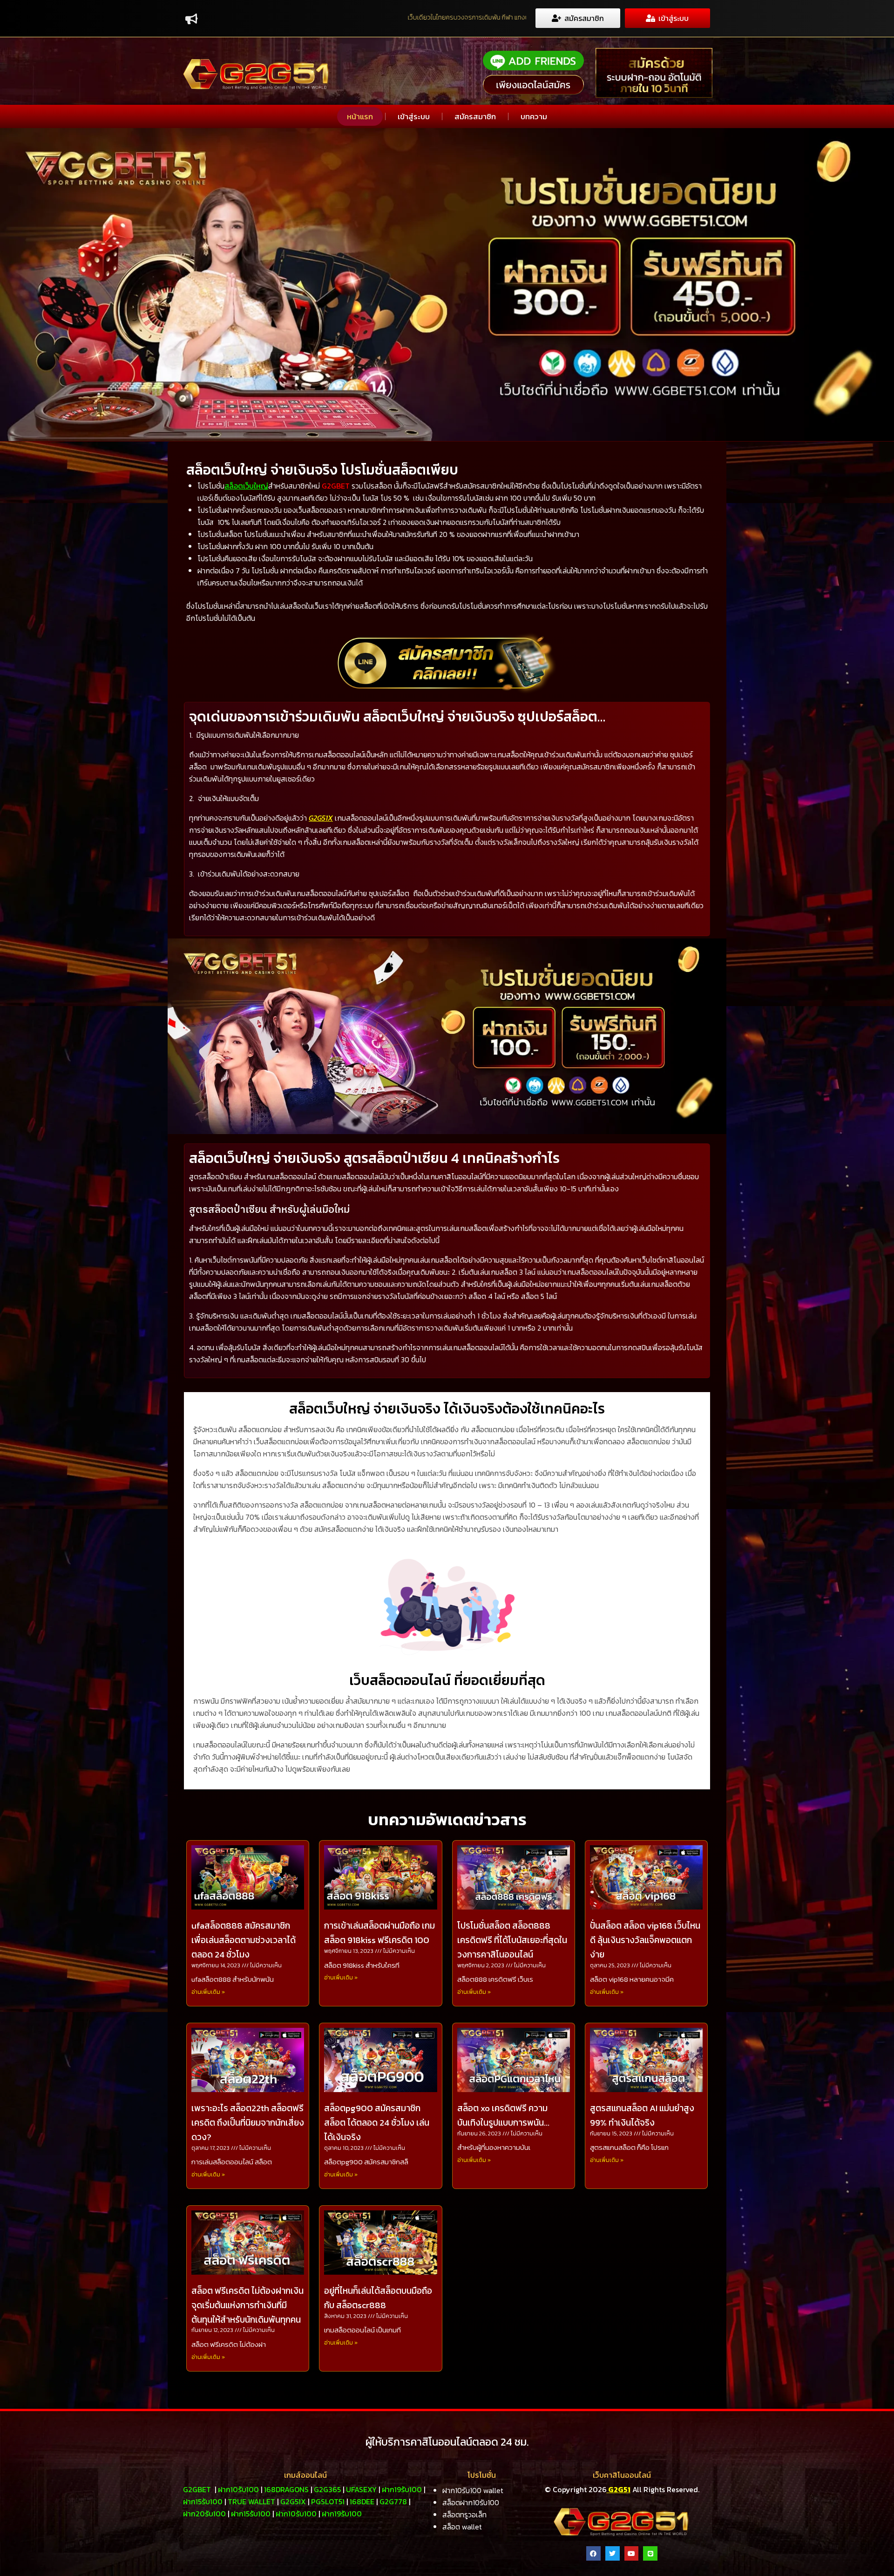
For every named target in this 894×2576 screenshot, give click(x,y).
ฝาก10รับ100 (238, 2489)
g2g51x (293, 2501)
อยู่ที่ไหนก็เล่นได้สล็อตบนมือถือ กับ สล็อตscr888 (378, 2298)
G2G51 (619, 2489)
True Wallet (251, 2501)
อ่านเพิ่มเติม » (208, 1992)
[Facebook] (593, 2553)
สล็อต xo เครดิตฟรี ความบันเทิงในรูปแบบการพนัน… (503, 2115)
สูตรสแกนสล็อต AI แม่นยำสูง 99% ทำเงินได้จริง (642, 2115)
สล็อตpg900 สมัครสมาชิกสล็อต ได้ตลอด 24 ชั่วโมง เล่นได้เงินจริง (377, 2123)
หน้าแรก (360, 116)
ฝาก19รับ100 (402, 2489)
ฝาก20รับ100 (204, 2514)
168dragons (286, 2489)
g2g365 (327, 2489)
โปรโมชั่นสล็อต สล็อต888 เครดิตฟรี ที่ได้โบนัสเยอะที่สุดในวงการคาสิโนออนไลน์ (512, 1940)
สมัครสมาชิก (475, 116)
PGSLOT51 (328, 2501)
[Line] (650, 2553)
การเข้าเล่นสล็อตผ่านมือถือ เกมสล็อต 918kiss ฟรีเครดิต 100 (379, 1933)
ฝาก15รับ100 (203, 2501)
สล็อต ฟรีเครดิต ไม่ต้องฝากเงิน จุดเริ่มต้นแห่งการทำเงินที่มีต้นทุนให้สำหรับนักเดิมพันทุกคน (247, 2305)
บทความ (534, 116)
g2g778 (393, 2501)
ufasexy (361, 2489)
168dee (362, 2501)
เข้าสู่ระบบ (414, 116)
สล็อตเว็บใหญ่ (246, 486)
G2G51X (321, 818)
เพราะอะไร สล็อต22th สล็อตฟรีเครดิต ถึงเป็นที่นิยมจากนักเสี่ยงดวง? (248, 2123)
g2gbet (197, 2489)
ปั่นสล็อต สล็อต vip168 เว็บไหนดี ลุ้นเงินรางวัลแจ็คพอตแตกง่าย (645, 1940)
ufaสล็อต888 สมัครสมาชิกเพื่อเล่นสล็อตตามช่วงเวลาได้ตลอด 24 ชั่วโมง (244, 1940)
